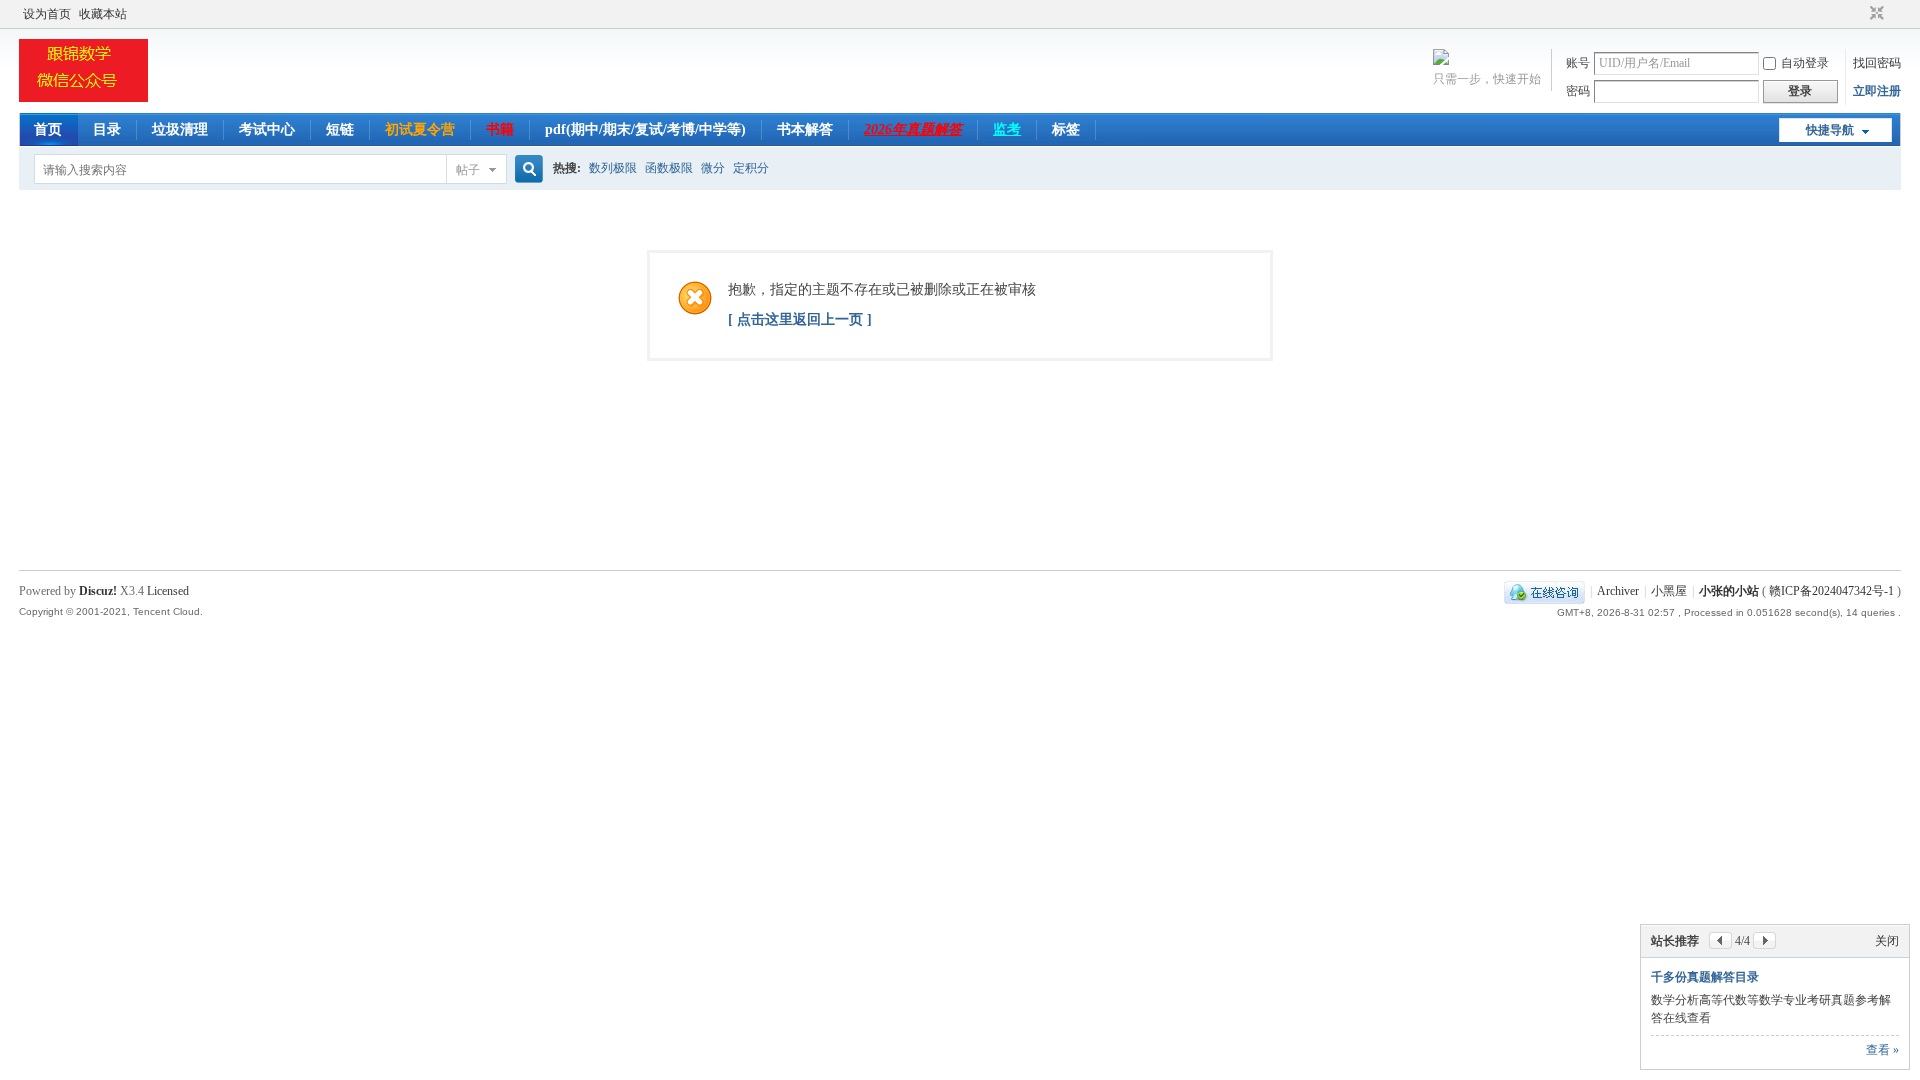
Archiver (1618, 591)
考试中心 (267, 129)
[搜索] (526, 169)
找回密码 (1877, 63)
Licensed (168, 591)
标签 (1066, 129)
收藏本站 (103, 14)
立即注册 (1877, 91)
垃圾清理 (180, 129)
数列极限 (613, 168)
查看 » (1882, 1050)
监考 (1007, 129)
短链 (340, 129)
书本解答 (805, 129)
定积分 (751, 168)
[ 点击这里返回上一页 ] (800, 319)
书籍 (500, 129)
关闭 (1887, 941)
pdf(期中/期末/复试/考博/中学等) (645, 129)
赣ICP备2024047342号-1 (1831, 591)
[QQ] (1544, 591)
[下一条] (1764, 940)
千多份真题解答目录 (1705, 977)
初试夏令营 (420, 129)
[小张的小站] (83, 101)
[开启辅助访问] (1858, 14)
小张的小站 (1729, 591)
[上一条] (1720, 940)
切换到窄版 (1874, 14)
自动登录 (1805, 63)
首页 (48, 129)
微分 (713, 168)
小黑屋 (1669, 591)
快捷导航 (1830, 130)
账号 (1578, 63)
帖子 (468, 170)
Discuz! (98, 591)
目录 (107, 129)
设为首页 (47, 14)
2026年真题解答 (913, 129)
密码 (1578, 91)
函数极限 (669, 168)
